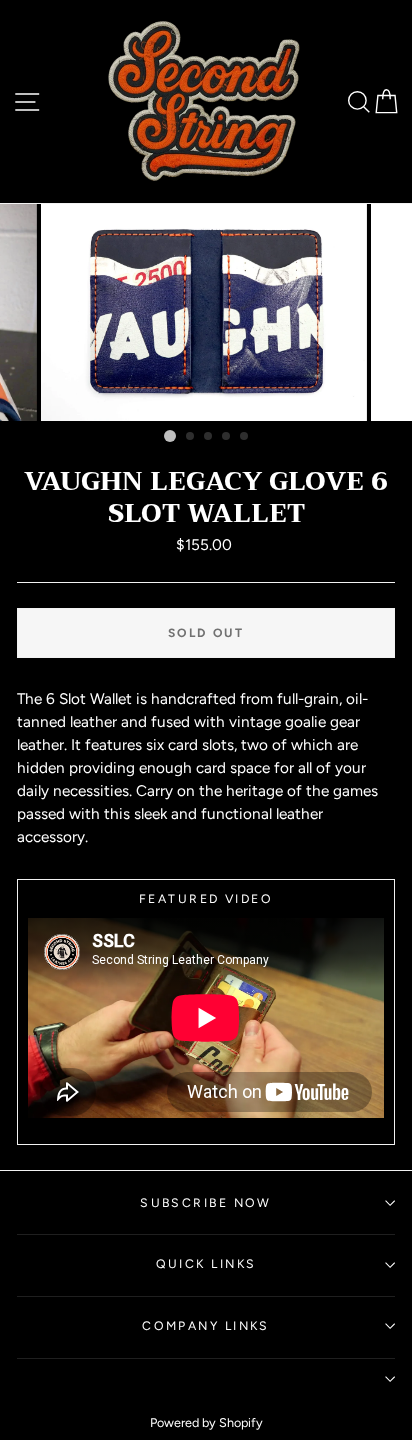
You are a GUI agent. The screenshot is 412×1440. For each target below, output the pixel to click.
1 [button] (170, 436)
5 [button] (245, 437)
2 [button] (191, 437)
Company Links (206, 1325)
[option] (206, 312)
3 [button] (209, 437)
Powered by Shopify (206, 1422)
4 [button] (227, 437)
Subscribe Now (206, 1202)
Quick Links (206, 1263)
